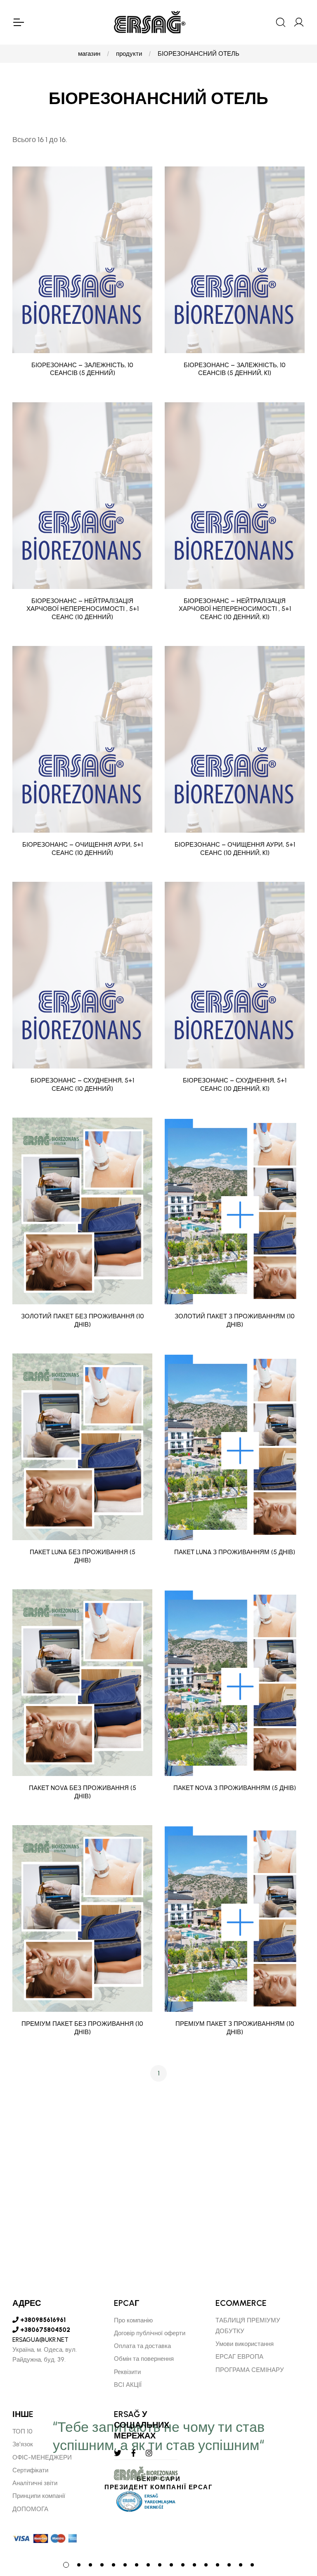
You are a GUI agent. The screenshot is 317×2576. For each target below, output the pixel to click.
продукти (129, 54)
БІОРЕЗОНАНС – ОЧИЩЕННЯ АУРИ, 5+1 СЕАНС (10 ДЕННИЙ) (83, 849)
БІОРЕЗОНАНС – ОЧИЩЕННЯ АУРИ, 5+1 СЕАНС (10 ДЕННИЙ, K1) (235, 849)
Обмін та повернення (144, 2359)
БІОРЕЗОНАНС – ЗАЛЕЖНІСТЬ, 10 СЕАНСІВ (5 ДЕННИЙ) (82, 369)
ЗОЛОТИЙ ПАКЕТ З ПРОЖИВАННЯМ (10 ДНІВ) (235, 1320)
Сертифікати (30, 2470)
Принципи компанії (39, 2496)
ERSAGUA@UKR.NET (40, 2340)
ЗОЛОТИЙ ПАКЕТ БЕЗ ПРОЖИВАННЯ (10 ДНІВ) (83, 1320)
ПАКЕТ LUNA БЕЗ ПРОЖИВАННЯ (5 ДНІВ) (83, 1556)
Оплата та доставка (142, 2346)
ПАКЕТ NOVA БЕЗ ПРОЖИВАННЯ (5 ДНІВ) (83, 1792)
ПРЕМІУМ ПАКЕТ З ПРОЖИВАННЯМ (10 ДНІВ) (235, 2028)
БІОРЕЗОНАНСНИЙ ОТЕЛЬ (199, 54)
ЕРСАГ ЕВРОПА (239, 2357)
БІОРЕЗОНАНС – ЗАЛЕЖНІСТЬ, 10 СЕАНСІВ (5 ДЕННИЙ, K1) (235, 369)
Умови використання (245, 2344)
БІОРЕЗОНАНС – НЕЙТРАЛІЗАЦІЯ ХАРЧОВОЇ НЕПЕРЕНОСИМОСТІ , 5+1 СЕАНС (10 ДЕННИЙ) (83, 609)
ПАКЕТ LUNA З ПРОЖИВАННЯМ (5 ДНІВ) (235, 1552)
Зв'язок (23, 2444)
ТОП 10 (22, 2431)
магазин (89, 54)
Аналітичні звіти (35, 2483)
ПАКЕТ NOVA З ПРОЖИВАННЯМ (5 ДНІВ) (235, 1788)
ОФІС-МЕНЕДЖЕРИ (42, 2457)
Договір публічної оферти (150, 2333)
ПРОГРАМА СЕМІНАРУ (250, 2370)
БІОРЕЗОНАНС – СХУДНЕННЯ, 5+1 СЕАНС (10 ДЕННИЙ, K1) (235, 1085)
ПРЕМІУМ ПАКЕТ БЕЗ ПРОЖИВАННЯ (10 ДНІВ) (82, 2028)
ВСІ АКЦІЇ (128, 2385)
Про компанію (133, 2320)
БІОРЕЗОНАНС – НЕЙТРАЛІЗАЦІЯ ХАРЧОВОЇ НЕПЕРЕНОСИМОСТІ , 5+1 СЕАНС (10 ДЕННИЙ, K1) (235, 609)
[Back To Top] (295, 2525)
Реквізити (127, 2372)
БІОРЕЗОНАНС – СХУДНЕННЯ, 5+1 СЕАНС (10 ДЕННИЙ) (82, 1085)
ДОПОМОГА (30, 2509)
